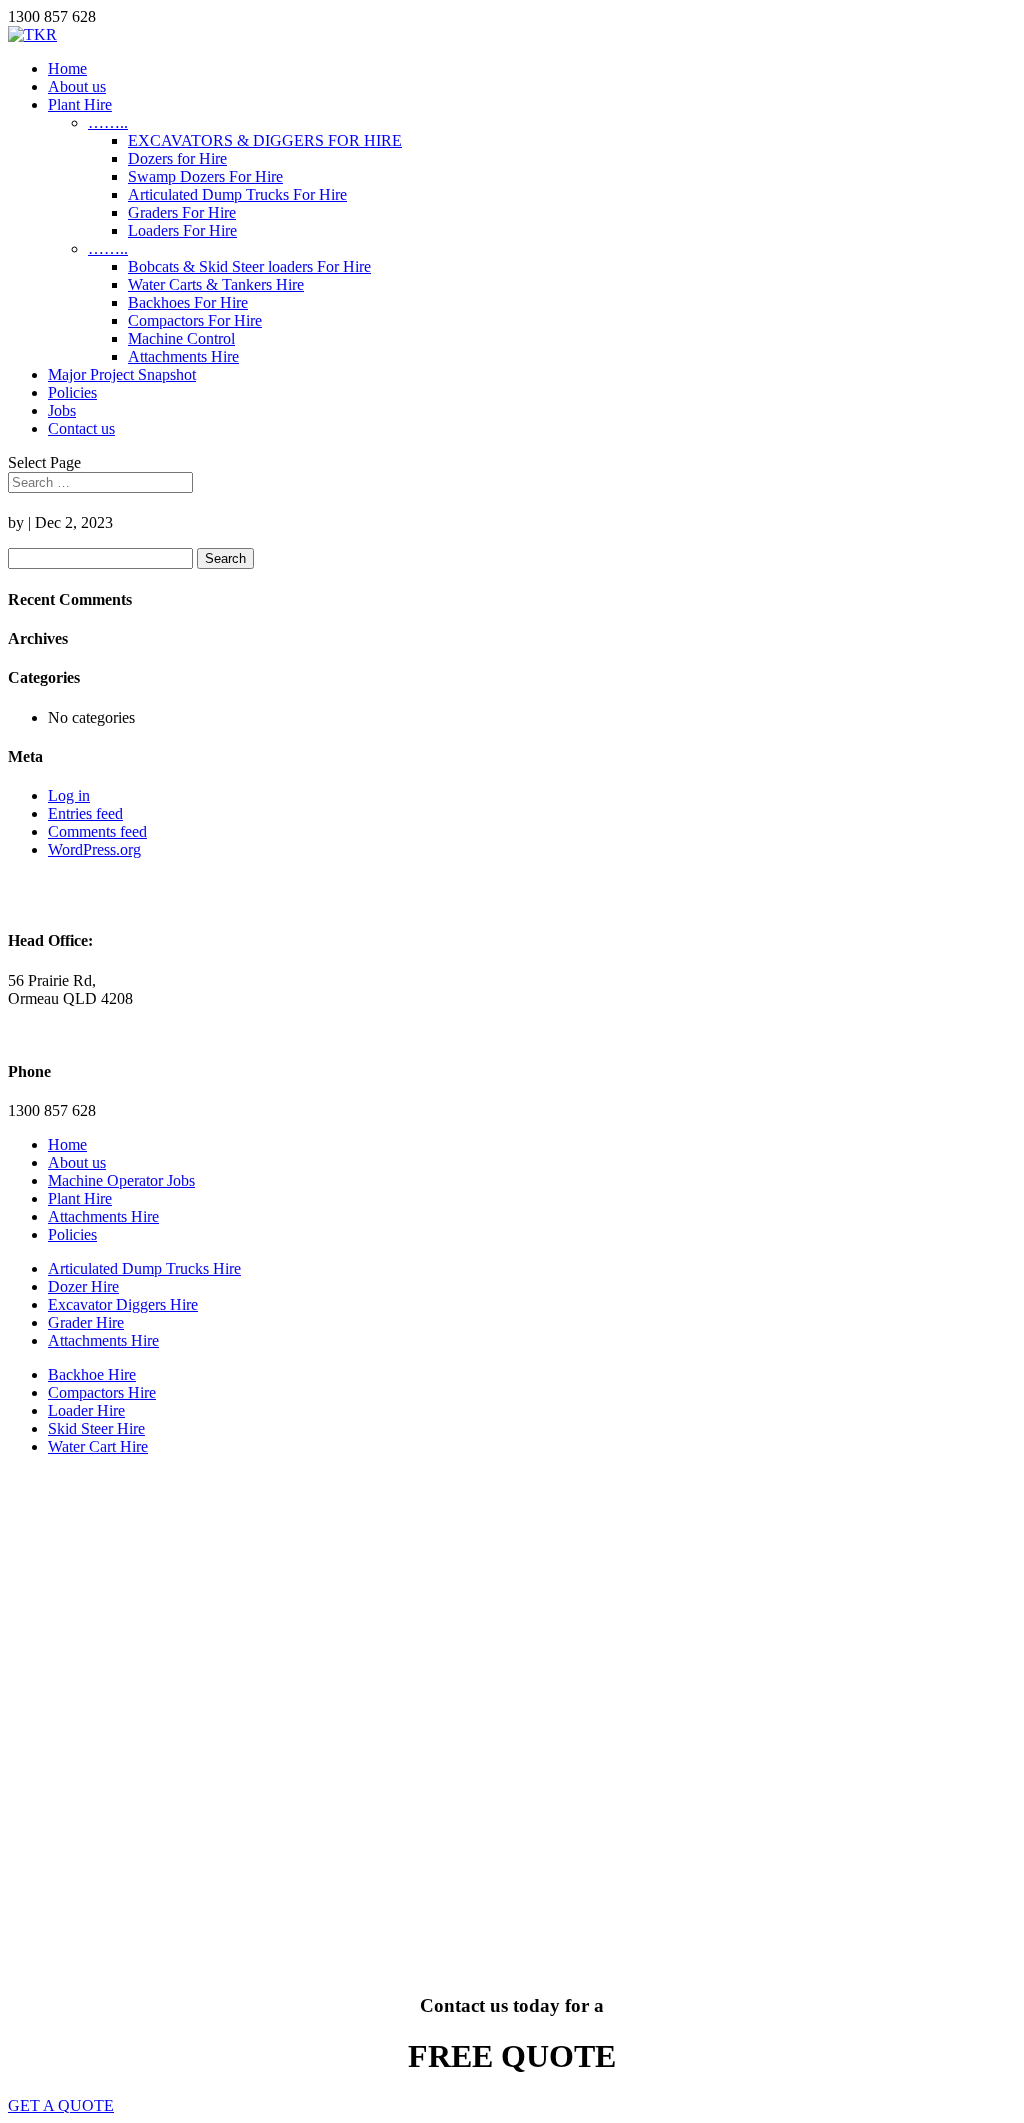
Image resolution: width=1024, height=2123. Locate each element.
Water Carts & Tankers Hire (216, 284)
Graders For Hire (182, 212)
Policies (72, 392)
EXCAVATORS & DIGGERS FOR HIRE (265, 140)
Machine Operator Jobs (121, 1180)
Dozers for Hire (177, 158)
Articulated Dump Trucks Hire (144, 1268)
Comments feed (97, 831)
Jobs (62, 410)
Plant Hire (80, 104)
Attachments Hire (183, 356)
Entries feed (85, 813)
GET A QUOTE (61, 2105)
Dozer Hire (83, 1286)
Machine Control (181, 338)
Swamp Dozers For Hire (205, 176)
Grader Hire (86, 1322)
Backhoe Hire (92, 1374)
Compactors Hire (102, 1392)
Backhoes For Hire (188, 302)
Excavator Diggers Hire (123, 1304)
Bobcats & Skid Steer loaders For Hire (249, 266)
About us (77, 86)
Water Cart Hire (98, 1446)
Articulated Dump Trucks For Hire (237, 194)
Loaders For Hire (182, 230)
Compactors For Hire (195, 320)
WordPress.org (94, 849)
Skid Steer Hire (96, 1428)
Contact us (81, 428)
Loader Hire (86, 1410)
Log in (69, 795)
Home (67, 68)
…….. (108, 122)
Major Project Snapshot (122, 374)
